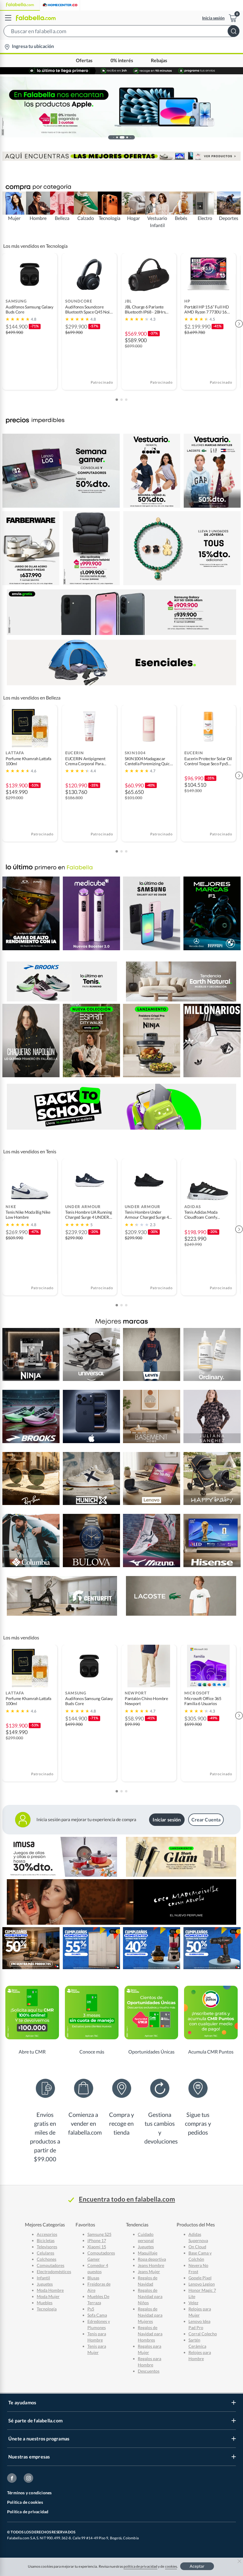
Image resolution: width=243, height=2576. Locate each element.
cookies (171, 2566)
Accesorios (47, 2234)
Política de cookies (25, 2502)
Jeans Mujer (149, 2272)
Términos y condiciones (29, 2493)
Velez (193, 2303)
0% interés (122, 61)
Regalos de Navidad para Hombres (150, 2334)
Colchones (47, 2259)
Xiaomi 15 (97, 2247)
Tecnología (47, 2309)
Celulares (45, 2253)
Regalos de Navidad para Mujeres (150, 2315)
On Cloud (197, 2247)
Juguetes (45, 2284)
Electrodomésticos (54, 2272)
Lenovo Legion (202, 2284)
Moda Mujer (48, 2296)
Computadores (51, 2265)
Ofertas (84, 61)
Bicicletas (46, 2240)
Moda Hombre (50, 2290)
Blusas (93, 2278)
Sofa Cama (97, 2315)
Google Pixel (200, 2278)
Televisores (47, 2247)
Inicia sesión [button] (213, 18)
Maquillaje (148, 2253)
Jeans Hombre (151, 2265)
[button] (121, 32)
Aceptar (197, 2566)
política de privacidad (140, 2566)
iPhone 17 (97, 2240)
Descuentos (149, 2371)
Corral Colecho (203, 2334)
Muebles (45, 2303)
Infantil (43, 2278)
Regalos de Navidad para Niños (150, 2296)
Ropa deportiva (152, 2259)
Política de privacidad (28, 2512)
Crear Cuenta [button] (206, 1820)
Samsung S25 (99, 2234)
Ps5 (91, 2309)
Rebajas (159, 61)
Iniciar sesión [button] (167, 1820)
